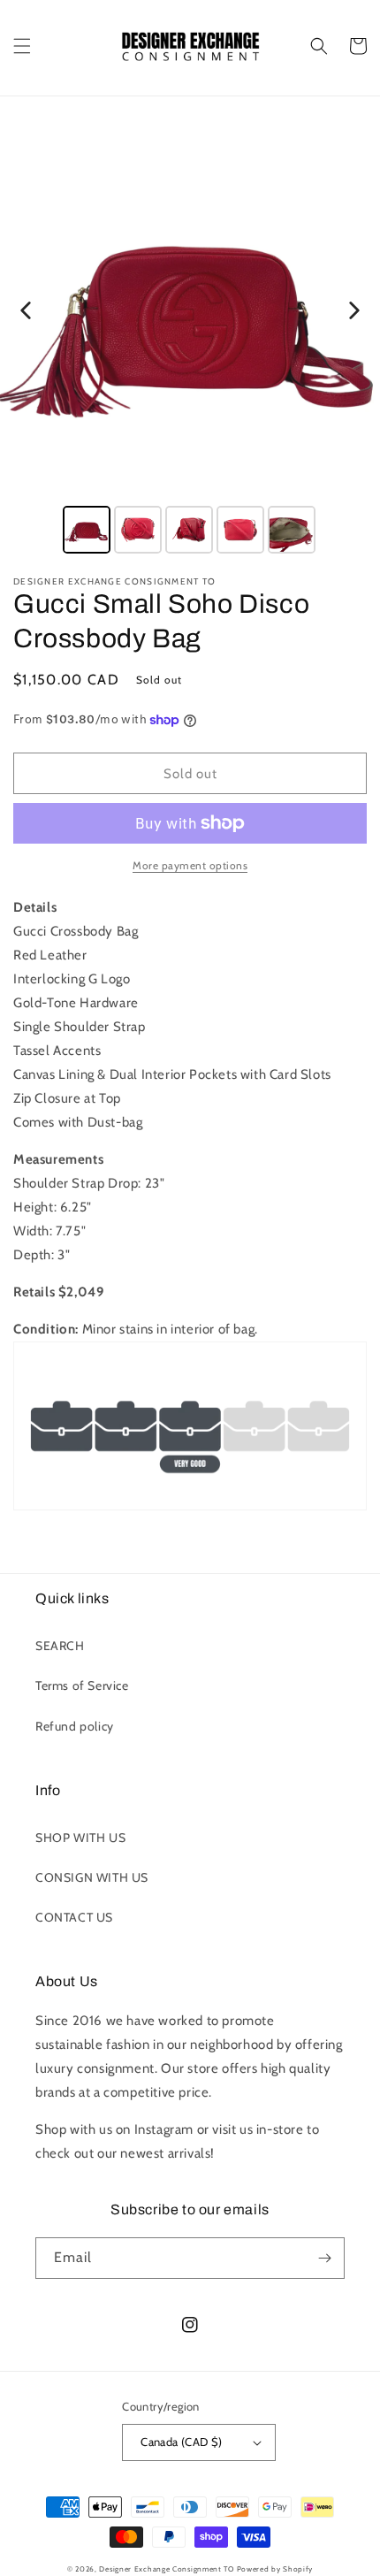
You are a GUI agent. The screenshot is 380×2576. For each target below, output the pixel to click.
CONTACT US (74, 1917)
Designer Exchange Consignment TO (166, 2569)
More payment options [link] (190, 865)
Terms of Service (82, 1685)
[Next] (354, 310)
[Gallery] (190, 340)
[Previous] (26, 310)
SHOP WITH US (80, 1838)
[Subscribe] (324, 2258)
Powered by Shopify (275, 2569)
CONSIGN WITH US (92, 1877)
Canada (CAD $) (182, 2442)
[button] (22, 46)
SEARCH (60, 1646)
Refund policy (75, 1726)
